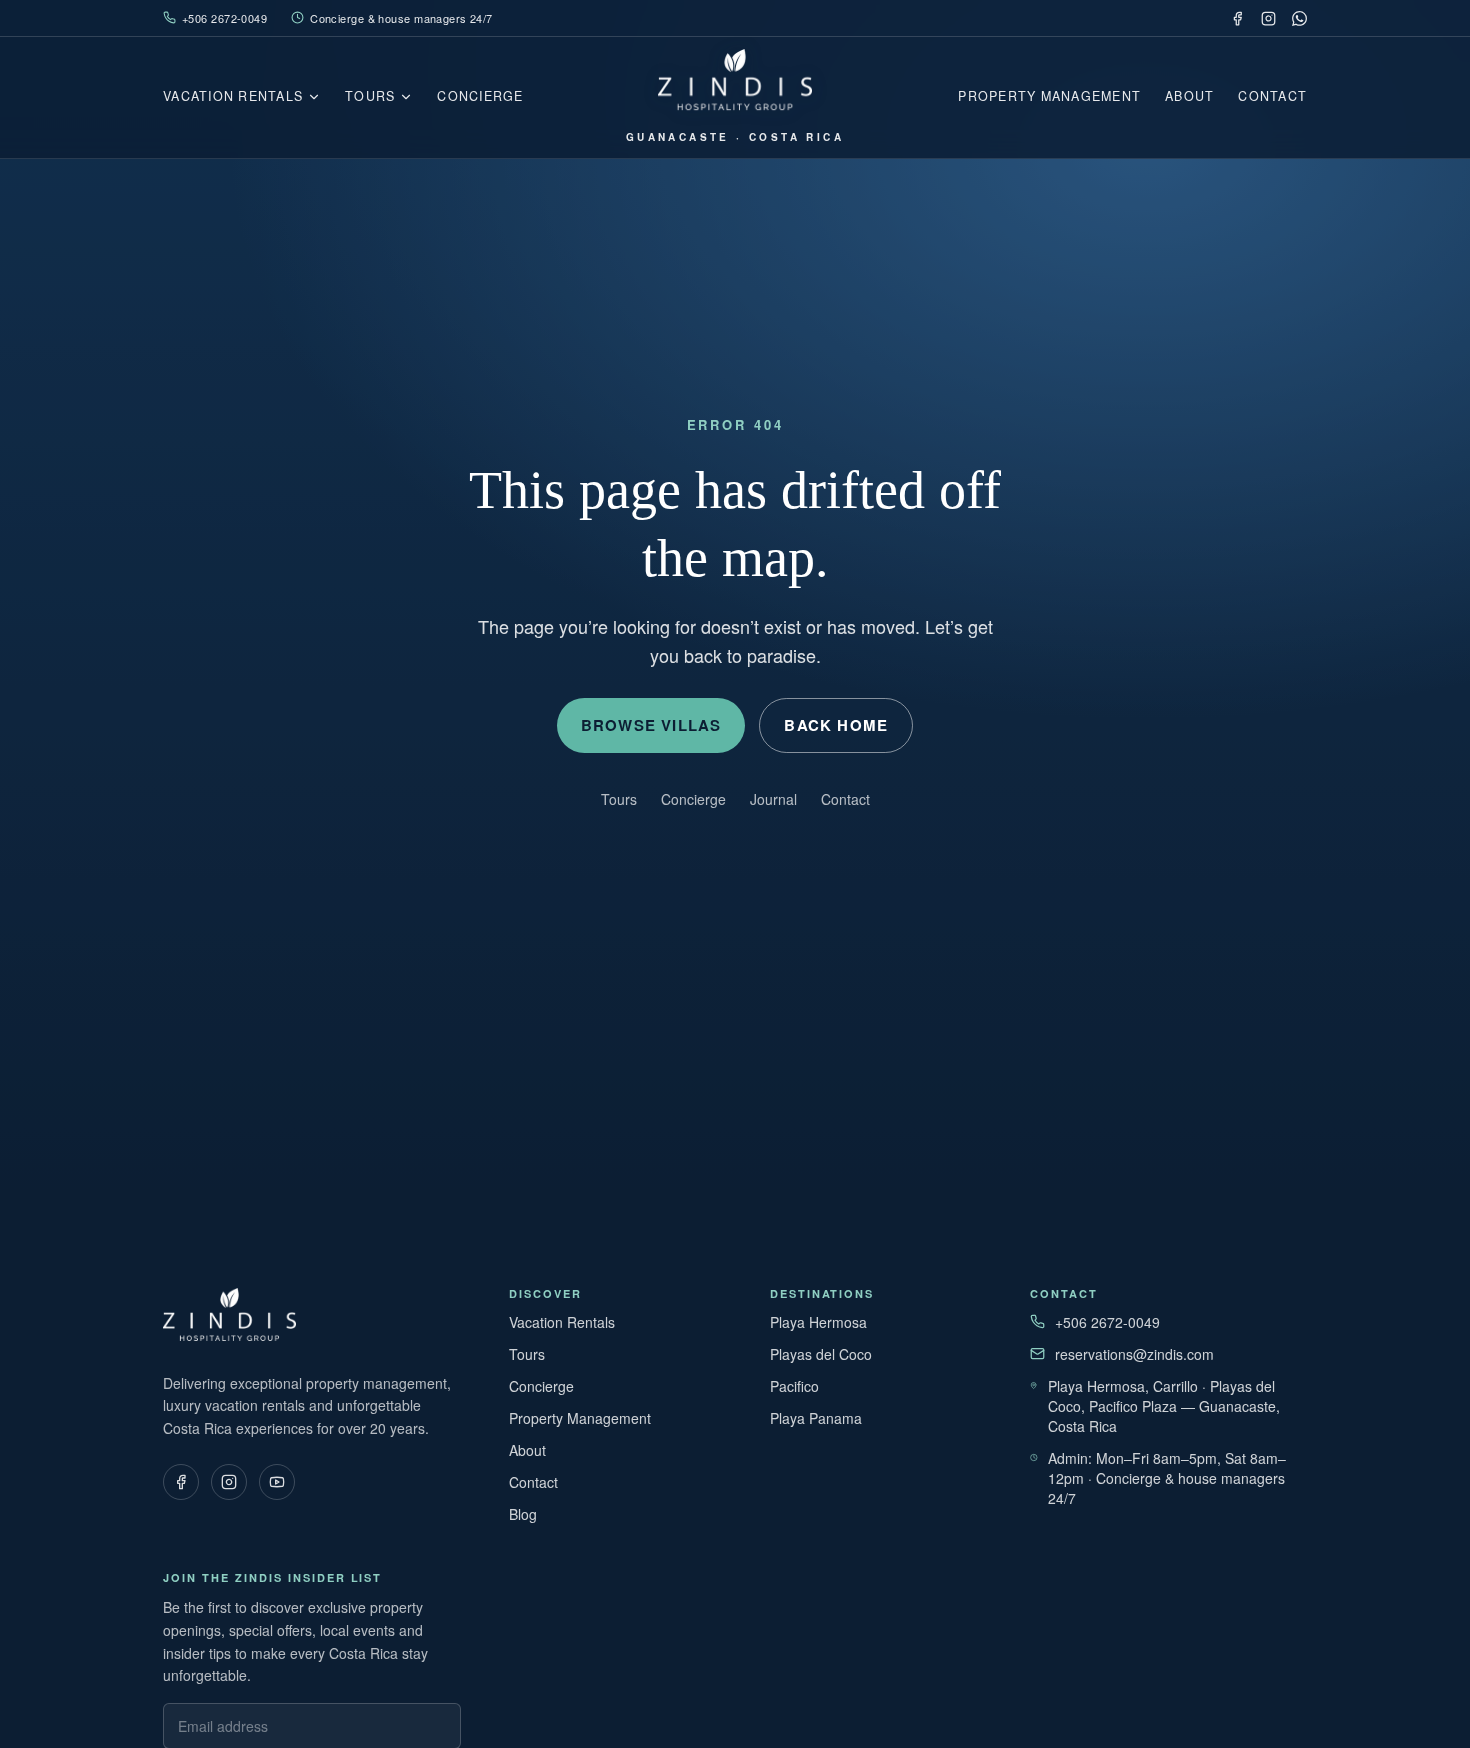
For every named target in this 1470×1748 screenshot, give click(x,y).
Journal (773, 799)
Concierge (480, 96)
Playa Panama (816, 1418)
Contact (1272, 96)
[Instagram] (1268, 18)
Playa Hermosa (818, 1322)
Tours (370, 96)
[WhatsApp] (1299, 18)
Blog (523, 1514)
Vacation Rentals (233, 96)
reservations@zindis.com (1134, 1354)
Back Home (836, 725)
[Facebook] (1237, 18)
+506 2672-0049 (224, 18)
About (1189, 96)
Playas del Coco (821, 1354)
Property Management (1049, 96)
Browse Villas (651, 725)
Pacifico (794, 1386)
